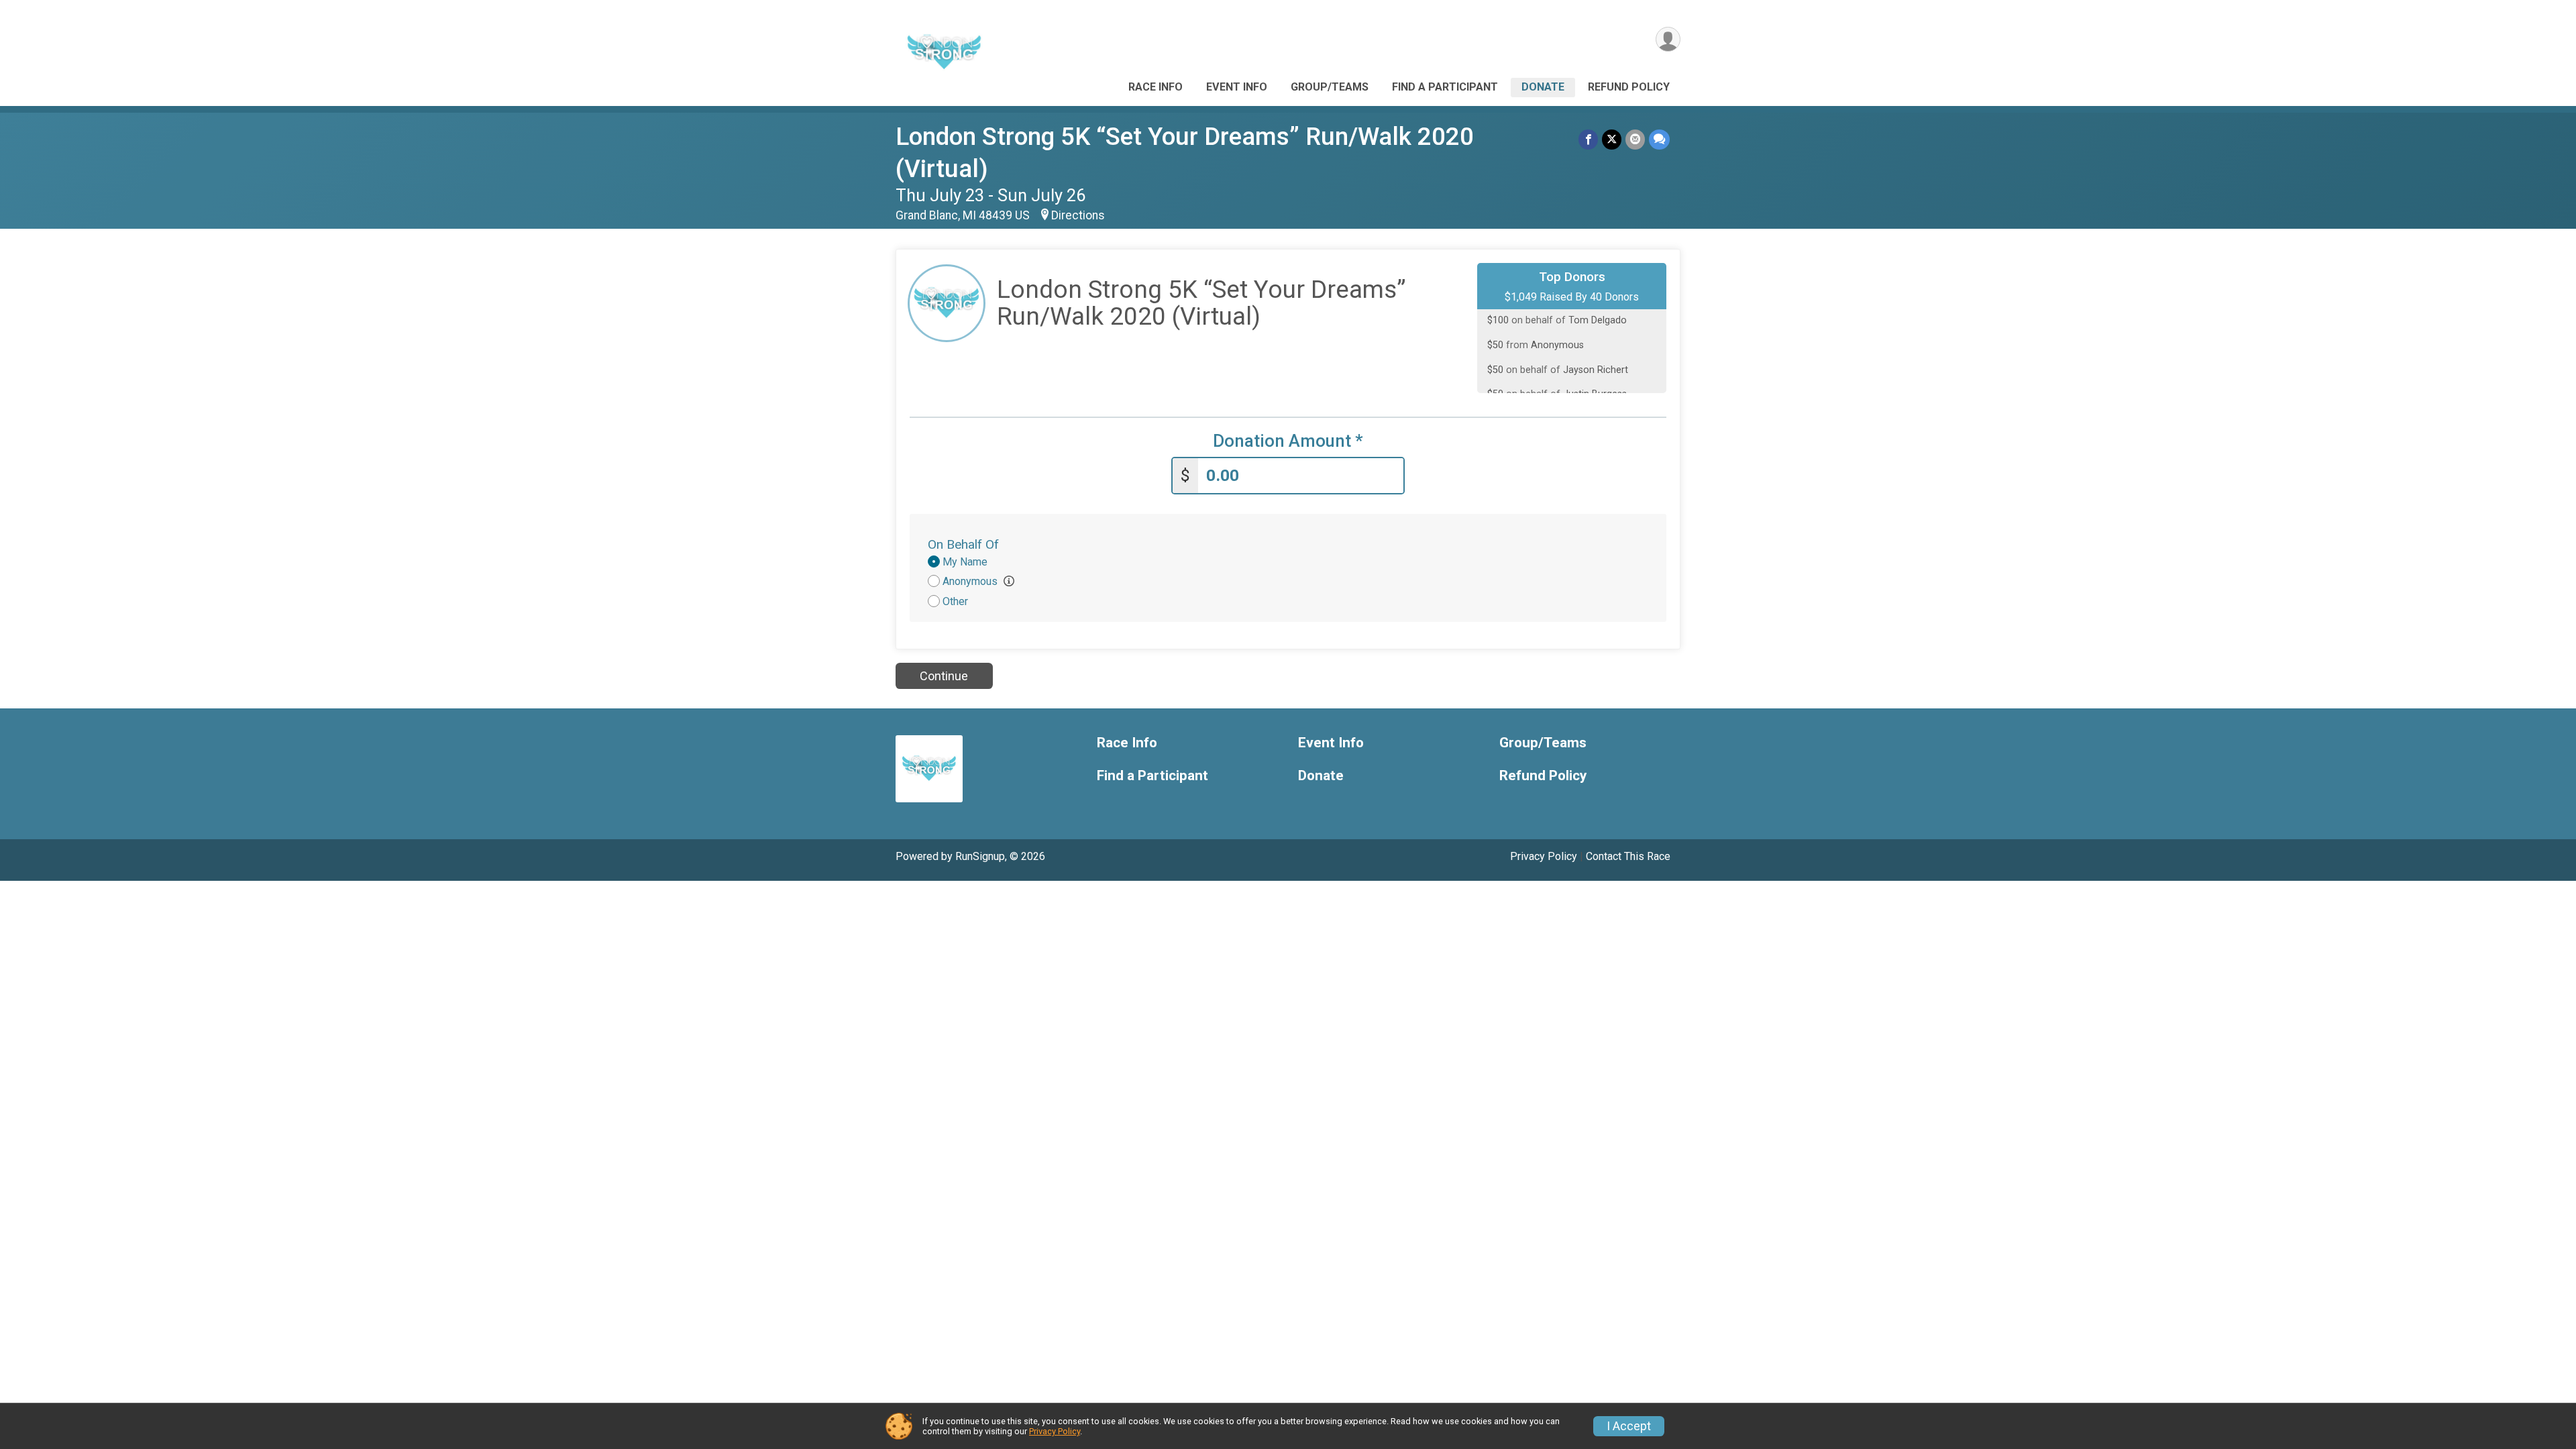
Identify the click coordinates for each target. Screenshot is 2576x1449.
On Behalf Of (963, 544)
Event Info (1237, 87)
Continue (944, 676)
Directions (1078, 215)
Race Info (1156, 87)
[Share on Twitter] (1612, 139)
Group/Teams (1330, 87)
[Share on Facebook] (1588, 139)
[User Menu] (1668, 39)
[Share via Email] (1635, 139)
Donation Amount (1288, 441)
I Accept (1629, 1426)
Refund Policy (1629, 87)
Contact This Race (1628, 856)
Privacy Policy (1544, 856)
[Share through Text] (1659, 139)
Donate (1543, 87)
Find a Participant (1445, 87)
